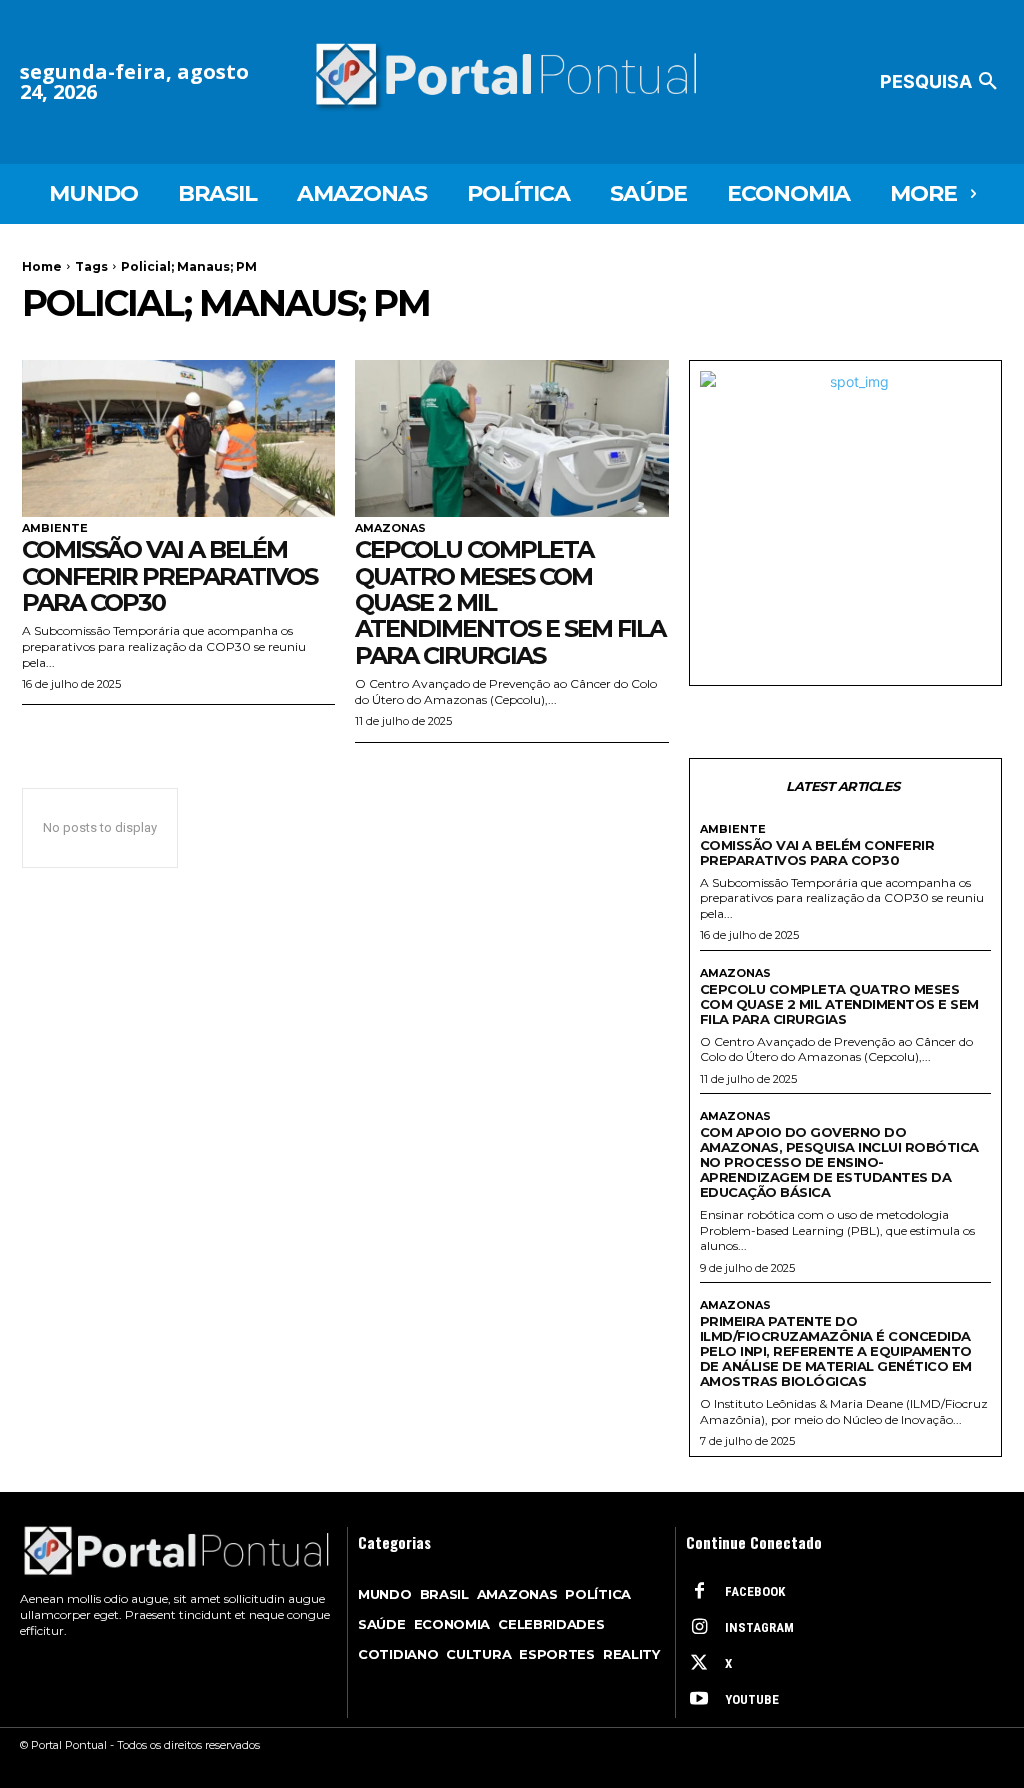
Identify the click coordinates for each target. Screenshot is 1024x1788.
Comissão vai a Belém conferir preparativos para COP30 (169, 576)
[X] (699, 1664)
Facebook (755, 1591)
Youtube (752, 1699)
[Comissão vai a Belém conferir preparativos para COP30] (178, 438)
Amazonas (390, 528)
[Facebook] (699, 1592)
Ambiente (55, 528)
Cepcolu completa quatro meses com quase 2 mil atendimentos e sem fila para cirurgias (839, 1004)
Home (42, 266)
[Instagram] (699, 1628)
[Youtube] (699, 1700)
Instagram (759, 1627)
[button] (942, 82)
